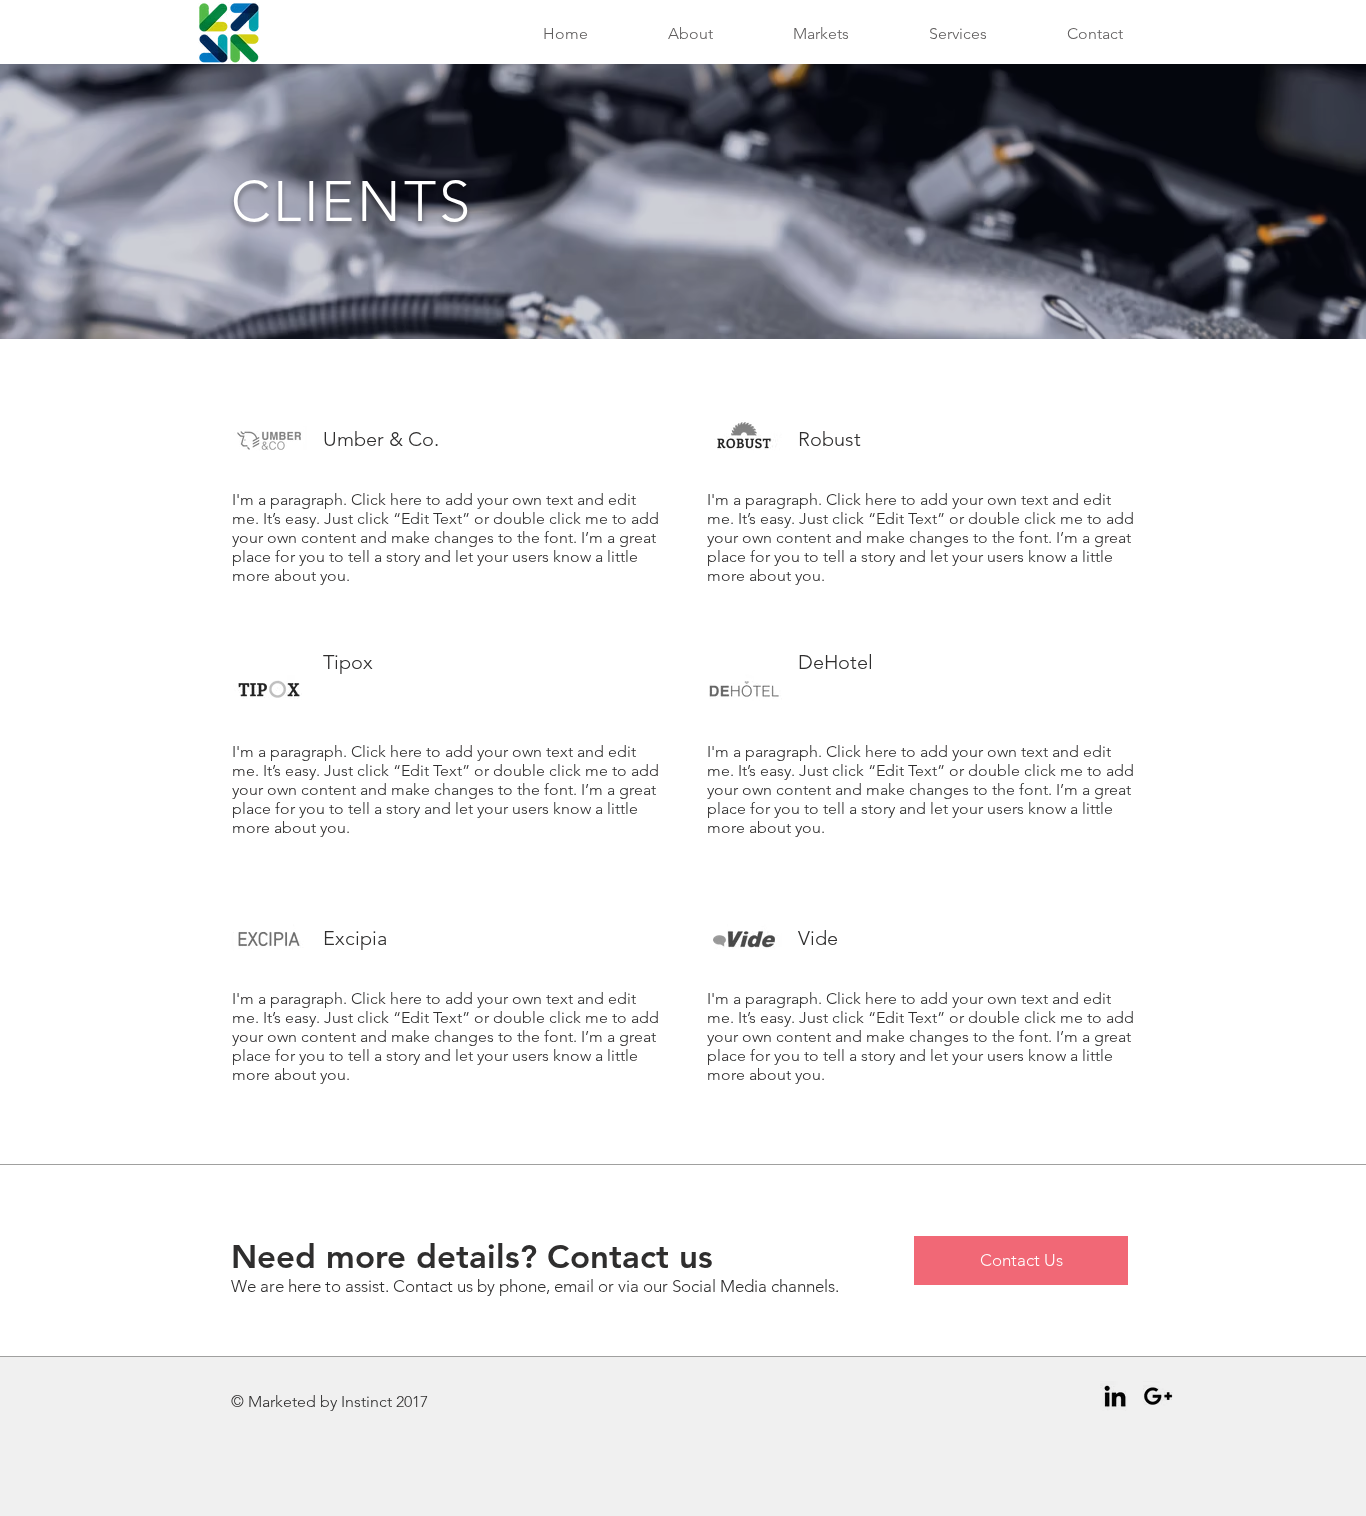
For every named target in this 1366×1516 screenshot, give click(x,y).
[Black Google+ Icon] (1158, 1396)
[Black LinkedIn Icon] (1115, 1396)
